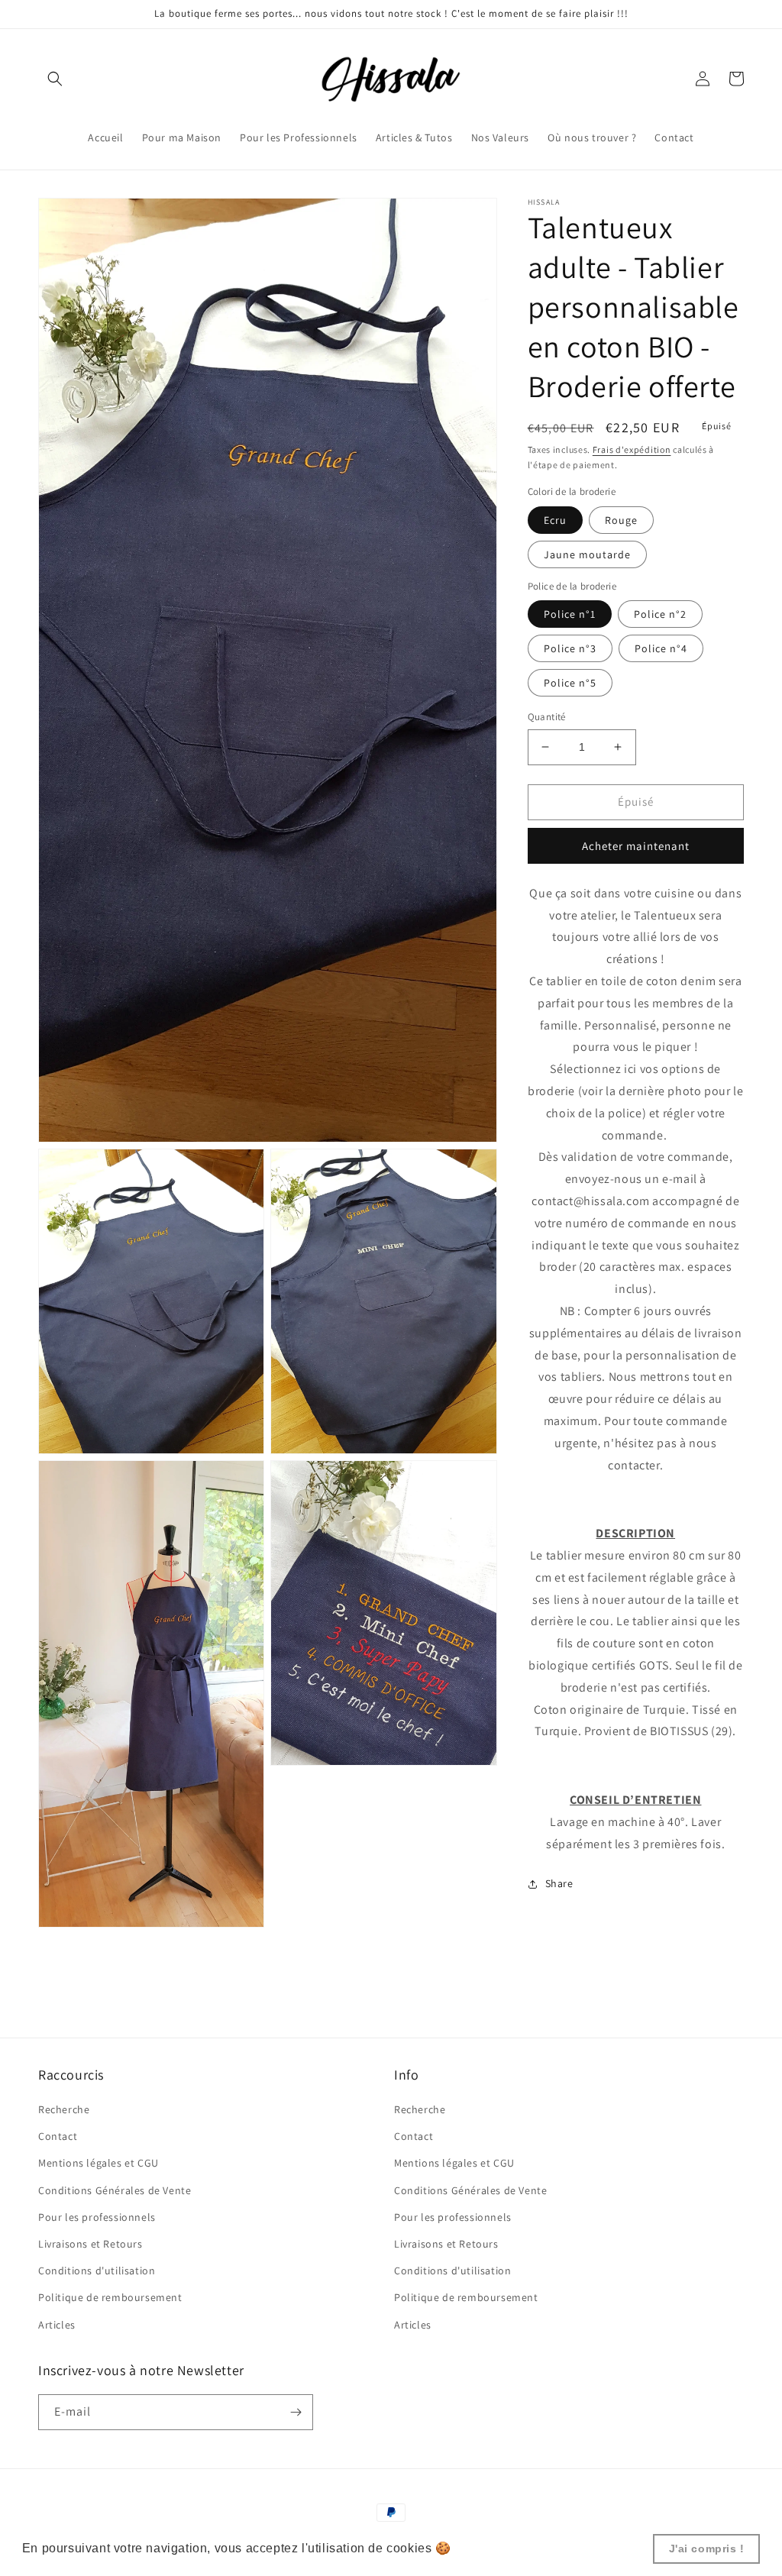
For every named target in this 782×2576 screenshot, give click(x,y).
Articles (57, 2325)
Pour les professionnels (97, 2217)
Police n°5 (570, 683)
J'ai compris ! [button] (707, 2549)
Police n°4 (661, 648)
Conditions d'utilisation (97, 2271)
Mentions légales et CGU (99, 2163)
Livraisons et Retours (90, 2244)
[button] (55, 79)
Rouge (621, 520)
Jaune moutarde (587, 554)
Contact (58, 2136)
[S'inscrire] (296, 2412)
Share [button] (559, 1883)
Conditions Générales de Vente (115, 2190)
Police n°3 (570, 648)
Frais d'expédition (632, 449)
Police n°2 (660, 614)
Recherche (64, 2109)
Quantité (547, 717)
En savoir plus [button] (498, 2548)
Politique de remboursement (110, 2297)
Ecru (555, 520)
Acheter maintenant (636, 846)
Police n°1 (570, 614)
